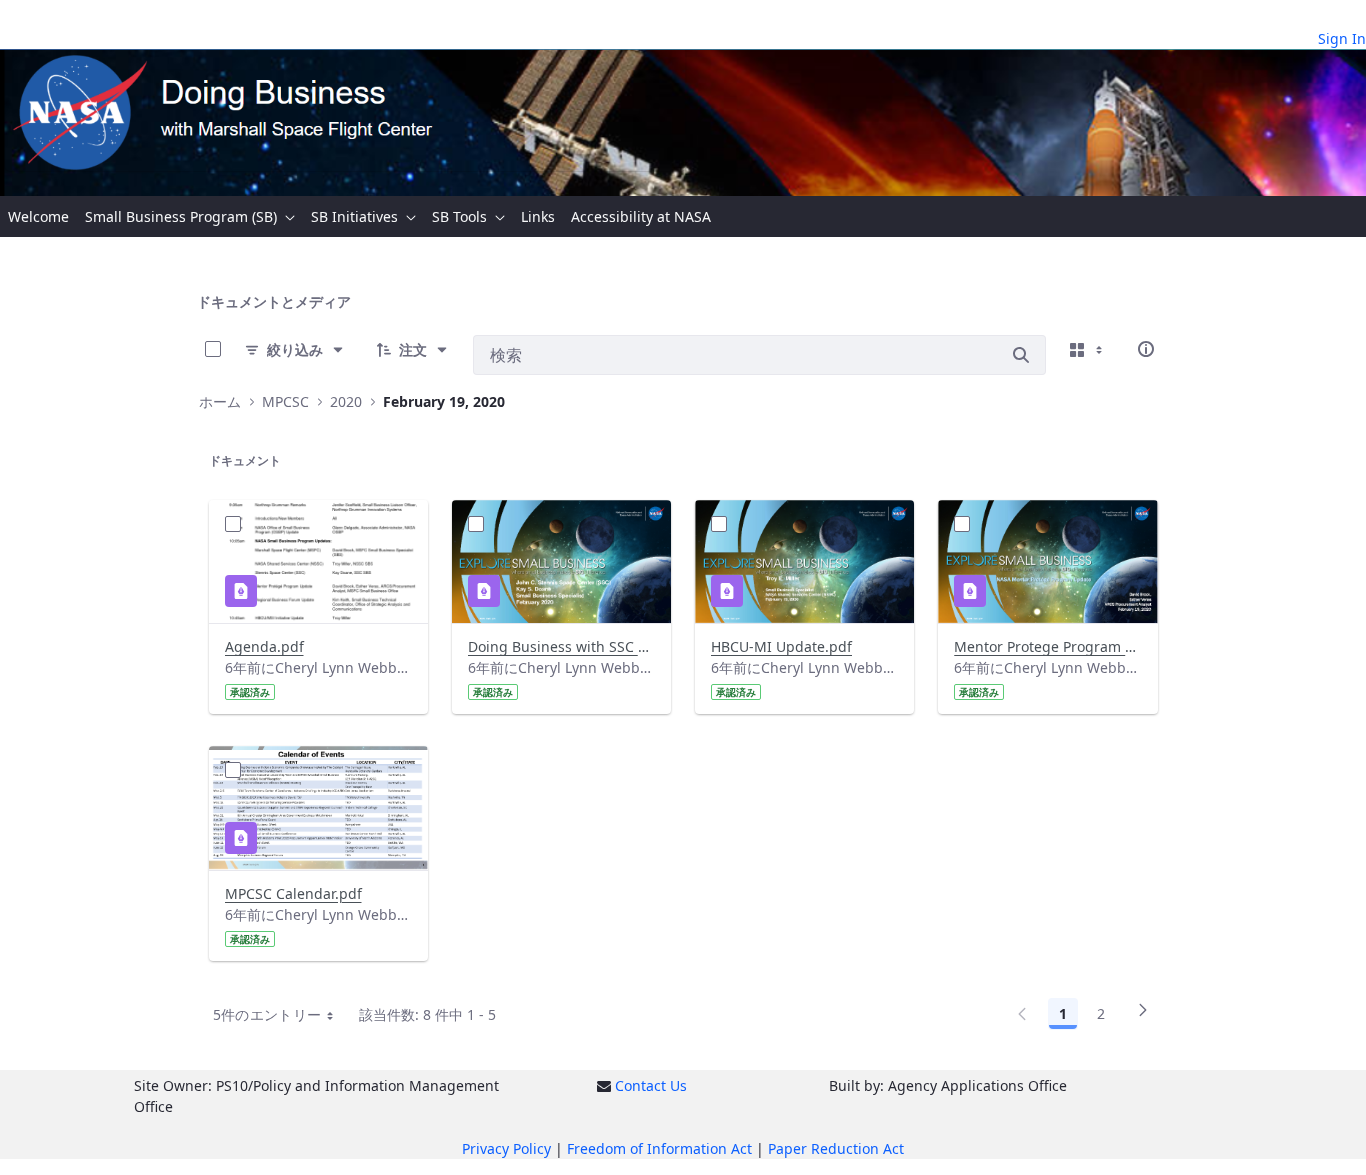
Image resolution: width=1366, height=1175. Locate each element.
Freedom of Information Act (659, 1148)
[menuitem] (38, 216)
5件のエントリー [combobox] (267, 1014)
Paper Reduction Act (836, 1148)
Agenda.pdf (264, 646)
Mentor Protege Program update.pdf (1047, 646)
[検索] (1021, 355)
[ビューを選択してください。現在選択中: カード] (1088, 349)
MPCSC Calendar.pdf (293, 893)
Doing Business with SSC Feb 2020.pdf (561, 646)
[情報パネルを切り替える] (1146, 349)
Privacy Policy (506, 1148)
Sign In (1342, 38)
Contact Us (651, 1085)
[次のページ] (1143, 1017)
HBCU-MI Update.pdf (781, 646)
